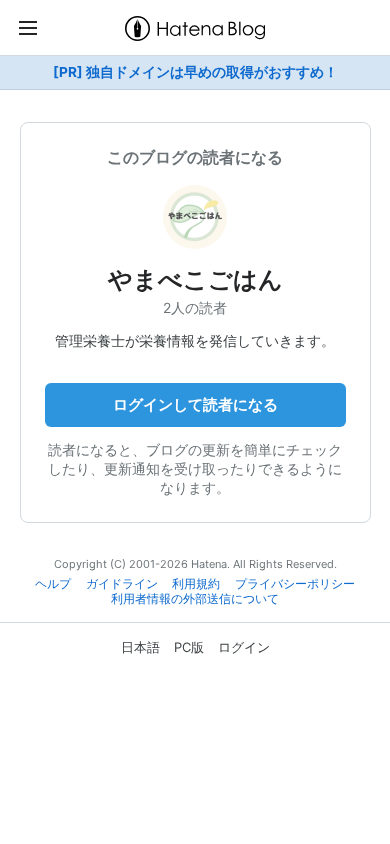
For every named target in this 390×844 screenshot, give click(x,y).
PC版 (189, 647)
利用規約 (196, 584)
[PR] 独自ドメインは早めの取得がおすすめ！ (195, 72)
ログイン (244, 647)
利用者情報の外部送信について (195, 599)
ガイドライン (122, 584)
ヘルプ (53, 584)
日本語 (140, 647)
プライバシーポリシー (295, 584)
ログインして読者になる (195, 404)
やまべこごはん (195, 279)
